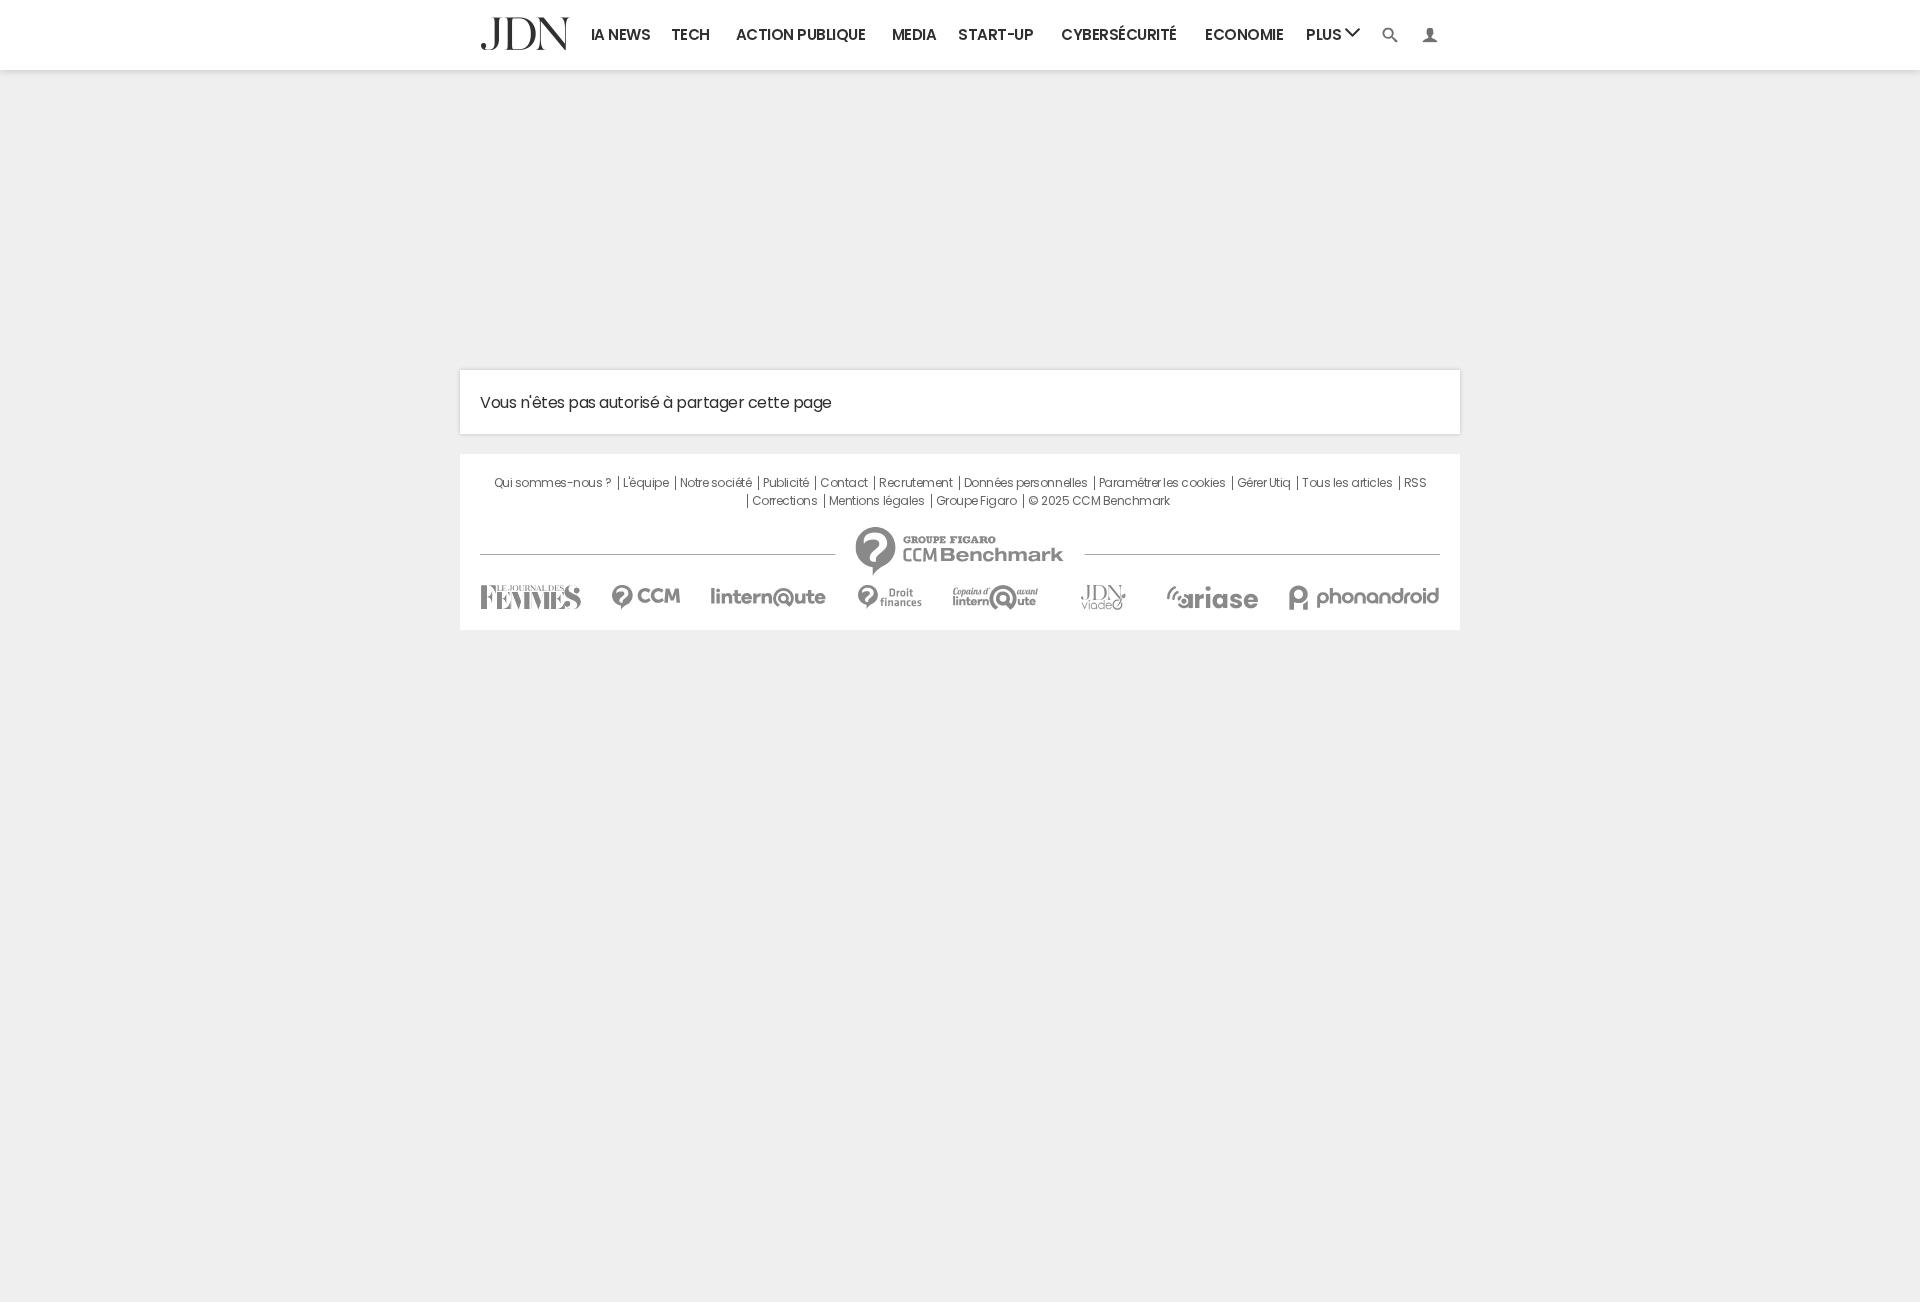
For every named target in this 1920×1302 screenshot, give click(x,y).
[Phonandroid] (1364, 597)
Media (914, 34)
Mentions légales (876, 501)
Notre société (716, 483)
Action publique (801, 34)
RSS (1415, 483)
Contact (844, 483)
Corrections (785, 501)
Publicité (786, 483)
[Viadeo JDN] (1103, 597)
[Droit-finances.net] (889, 597)
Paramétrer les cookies (1162, 483)
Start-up (995, 34)
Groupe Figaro (976, 501)
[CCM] (645, 597)
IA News (621, 34)
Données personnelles (1025, 483)
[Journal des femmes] (530, 597)
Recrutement (915, 483)
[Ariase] (1212, 597)
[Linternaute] (769, 597)
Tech (690, 34)
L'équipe (645, 483)
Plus (1325, 34)
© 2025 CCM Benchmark (1098, 501)
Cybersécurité (1119, 34)
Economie (1244, 34)
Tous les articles (1347, 483)
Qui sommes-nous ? (553, 483)
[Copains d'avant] (996, 597)
